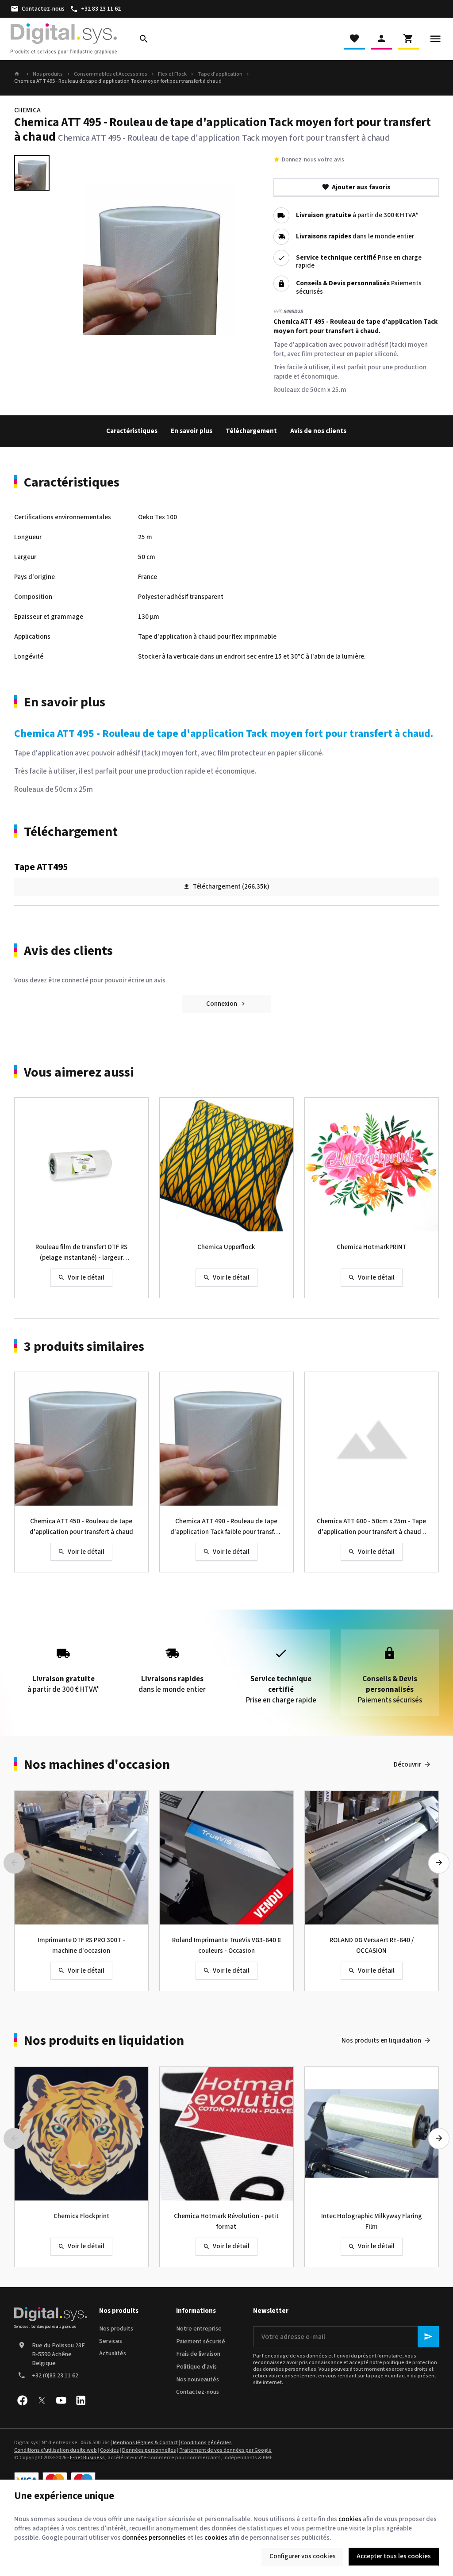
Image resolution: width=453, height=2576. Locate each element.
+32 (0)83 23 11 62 (55, 2376)
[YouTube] (61, 2400)
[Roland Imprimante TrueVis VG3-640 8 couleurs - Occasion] (226, 1858)
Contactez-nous (198, 2392)
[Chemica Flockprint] (81, 2134)
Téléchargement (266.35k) (231, 887)
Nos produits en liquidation (104, 2041)
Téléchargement (251, 431)
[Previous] (14, 1863)
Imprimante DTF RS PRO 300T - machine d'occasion (81, 1945)
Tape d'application (220, 74)
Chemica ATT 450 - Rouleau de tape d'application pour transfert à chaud (81, 1527)
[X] (42, 2400)
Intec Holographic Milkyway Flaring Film (372, 2221)
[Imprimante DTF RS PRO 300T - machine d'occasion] (81, 1858)
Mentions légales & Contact (145, 2443)
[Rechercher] (144, 39)
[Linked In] (81, 2400)
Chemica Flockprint (81, 2216)
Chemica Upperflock (226, 1247)
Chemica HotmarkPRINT (372, 1247)
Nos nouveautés (198, 2380)
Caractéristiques (132, 431)
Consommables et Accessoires (111, 74)
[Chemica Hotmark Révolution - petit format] (226, 2134)
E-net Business (87, 2458)
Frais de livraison (198, 2354)
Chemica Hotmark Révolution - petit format (226, 2221)
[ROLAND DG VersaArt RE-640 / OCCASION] (372, 1858)
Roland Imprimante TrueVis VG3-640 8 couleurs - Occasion (226, 1945)
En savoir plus (192, 431)
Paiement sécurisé (201, 2342)
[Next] (439, 1863)
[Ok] (428, 2337)
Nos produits (48, 74)
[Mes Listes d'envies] (354, 39)
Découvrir (407, 1765)
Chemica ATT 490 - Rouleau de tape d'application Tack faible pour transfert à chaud (226, 1527)
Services (111, 2341)
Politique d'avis (196, 2367)
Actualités (113, 2354)
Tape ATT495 (41, 867)
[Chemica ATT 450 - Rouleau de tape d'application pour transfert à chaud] (81, 1439)
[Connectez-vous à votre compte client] (381, 39)
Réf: (278, 312)
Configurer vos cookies (303, 2556)
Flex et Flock (172, 74)
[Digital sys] (64, 39)
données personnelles (154, 2538)
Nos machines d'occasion (97, 1765)
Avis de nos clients (318, 431)
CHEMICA (27, 110)
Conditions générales (206, 2443)
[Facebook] (22, 2400)
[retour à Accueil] (18, 74)
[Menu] (435, 39)
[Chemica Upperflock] (226, 1165)
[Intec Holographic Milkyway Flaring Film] (372, 2134)
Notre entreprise (199, 2329)
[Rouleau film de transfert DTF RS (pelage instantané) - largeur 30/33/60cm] (81, 1165)
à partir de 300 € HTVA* (357, 216)
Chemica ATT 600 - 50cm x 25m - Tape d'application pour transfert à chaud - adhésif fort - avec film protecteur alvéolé (371, 1527)
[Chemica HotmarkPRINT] (372, 1165)
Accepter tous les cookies (394, 2556)
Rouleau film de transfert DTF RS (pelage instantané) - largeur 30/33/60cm (81, 1253)
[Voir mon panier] (408, 39)
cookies (350, 2519)
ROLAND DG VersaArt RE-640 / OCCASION (372, 1945)
